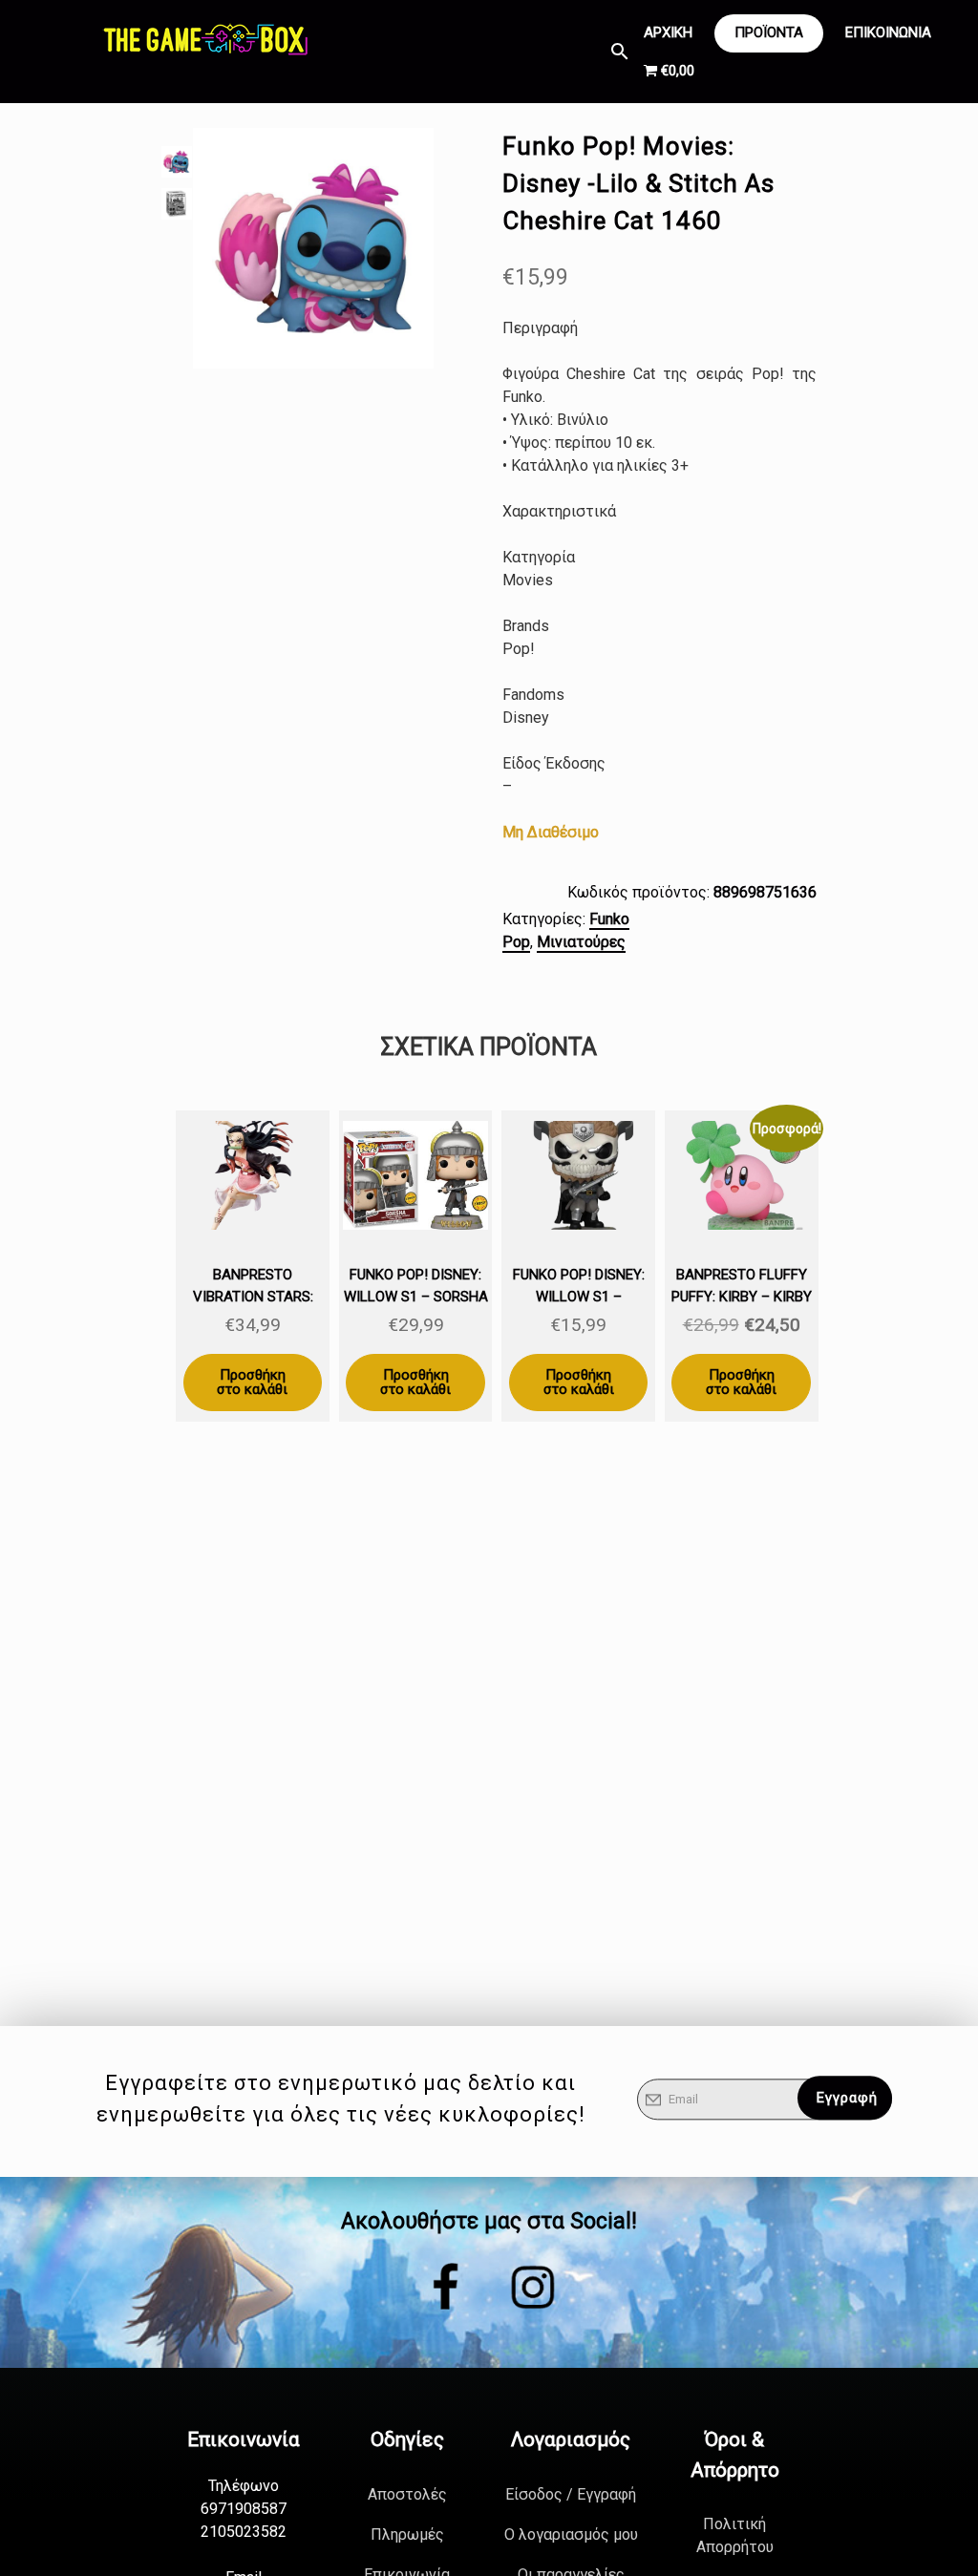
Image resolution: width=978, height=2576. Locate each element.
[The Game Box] (204, 38)
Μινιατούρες (581, 942)
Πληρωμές (407, 2534)
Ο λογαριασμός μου (571, 2534)
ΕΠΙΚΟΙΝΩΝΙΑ (888, 32)
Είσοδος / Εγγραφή (571, 2494)
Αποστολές (407, 2494)
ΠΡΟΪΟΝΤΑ (769, 32)
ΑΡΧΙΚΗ (668, 32)
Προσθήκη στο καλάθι (252, 1382)
